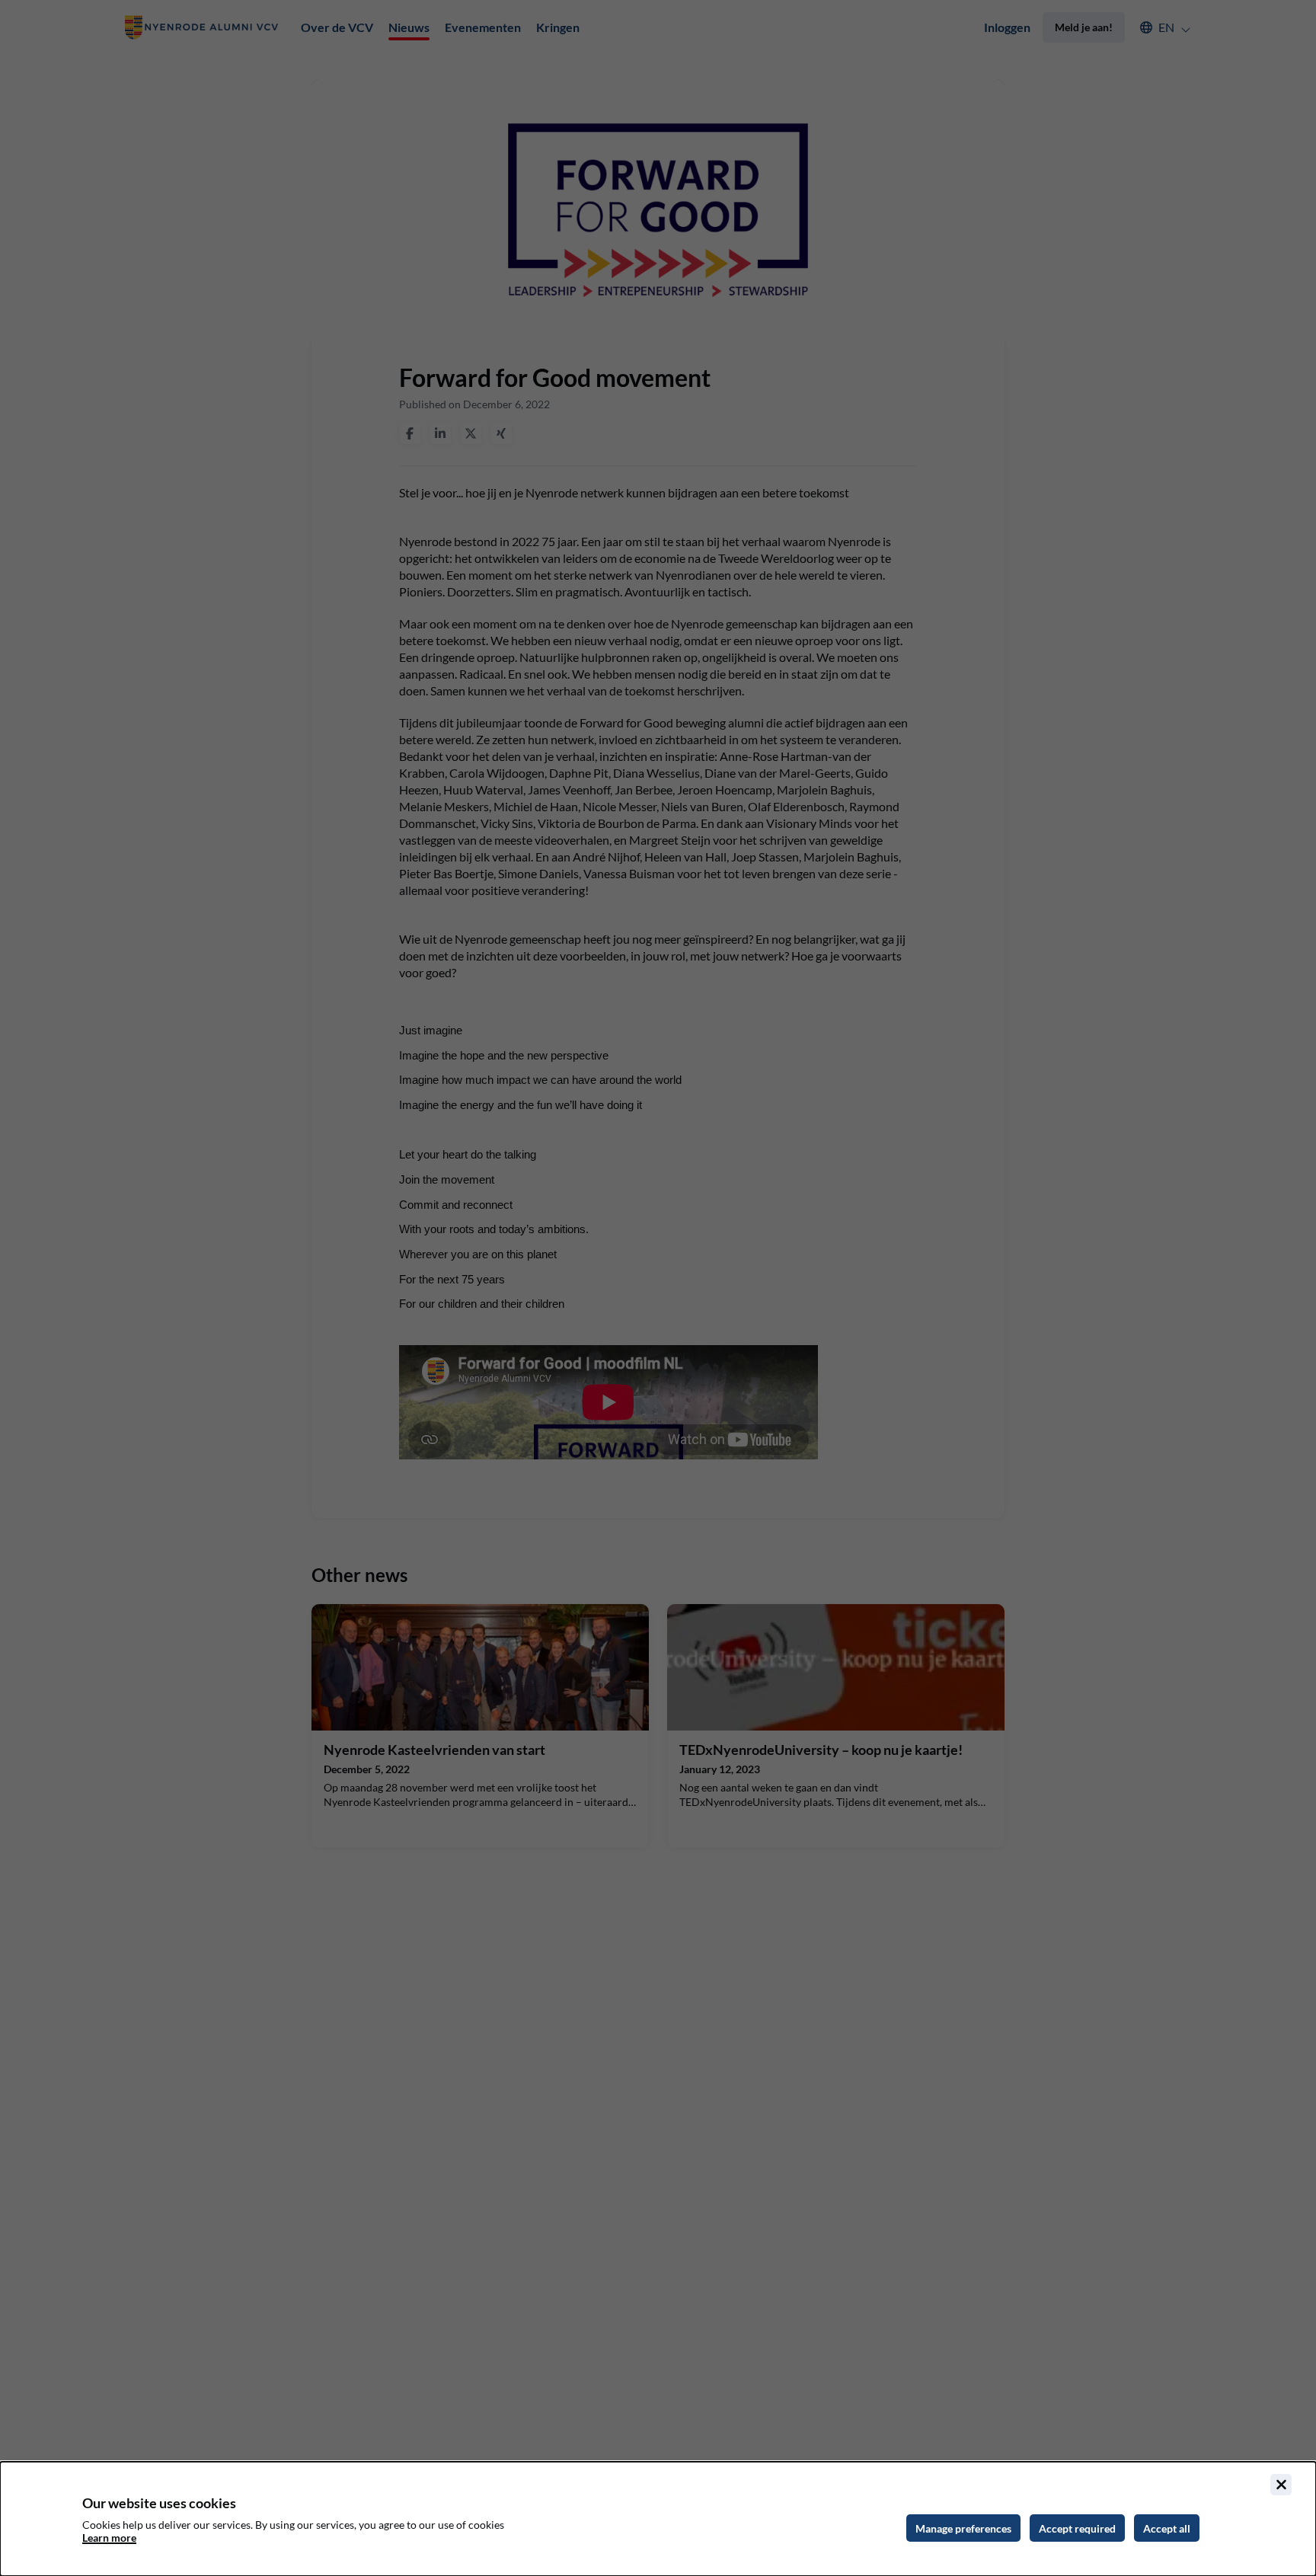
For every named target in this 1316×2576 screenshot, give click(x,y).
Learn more (109, 2538)
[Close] (1281, 2485)
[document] (658, 2519)
